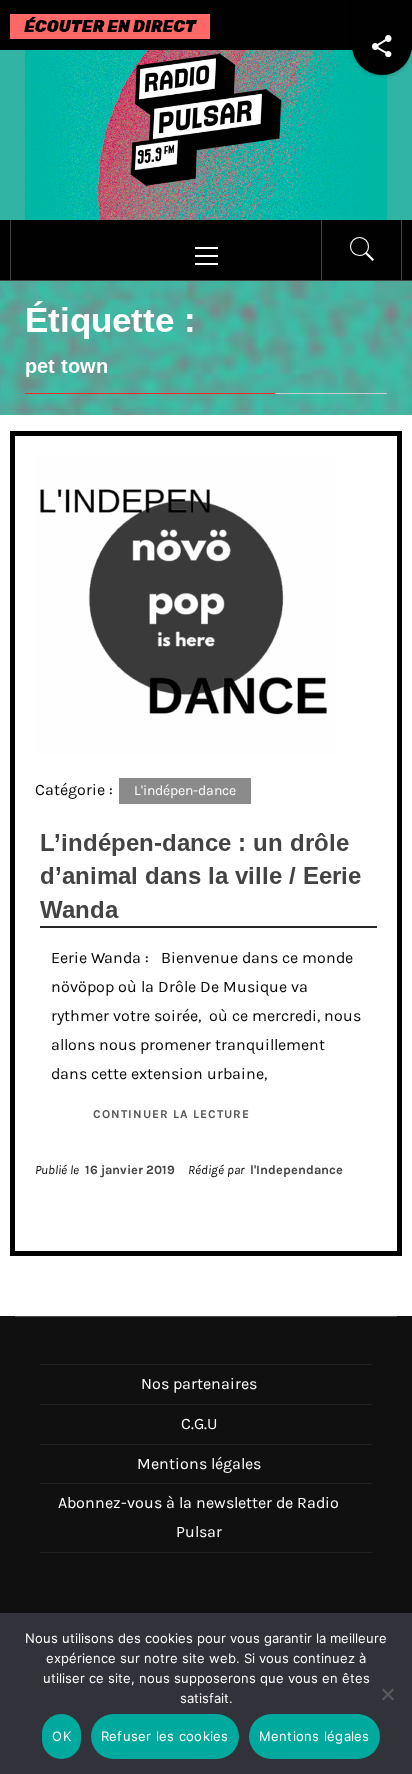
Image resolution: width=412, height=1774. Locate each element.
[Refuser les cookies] (387, 1706)
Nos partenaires (199, 1383)
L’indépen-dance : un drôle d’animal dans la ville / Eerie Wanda (200, 876)
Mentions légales (199, 1463)
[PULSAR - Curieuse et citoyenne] (206, 133)
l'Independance (296, 1169)
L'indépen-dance (185, 790)
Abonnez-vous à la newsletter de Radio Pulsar (198, 1517)
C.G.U (199, 1423)
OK (61, 1736)
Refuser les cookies (165, 1736)
